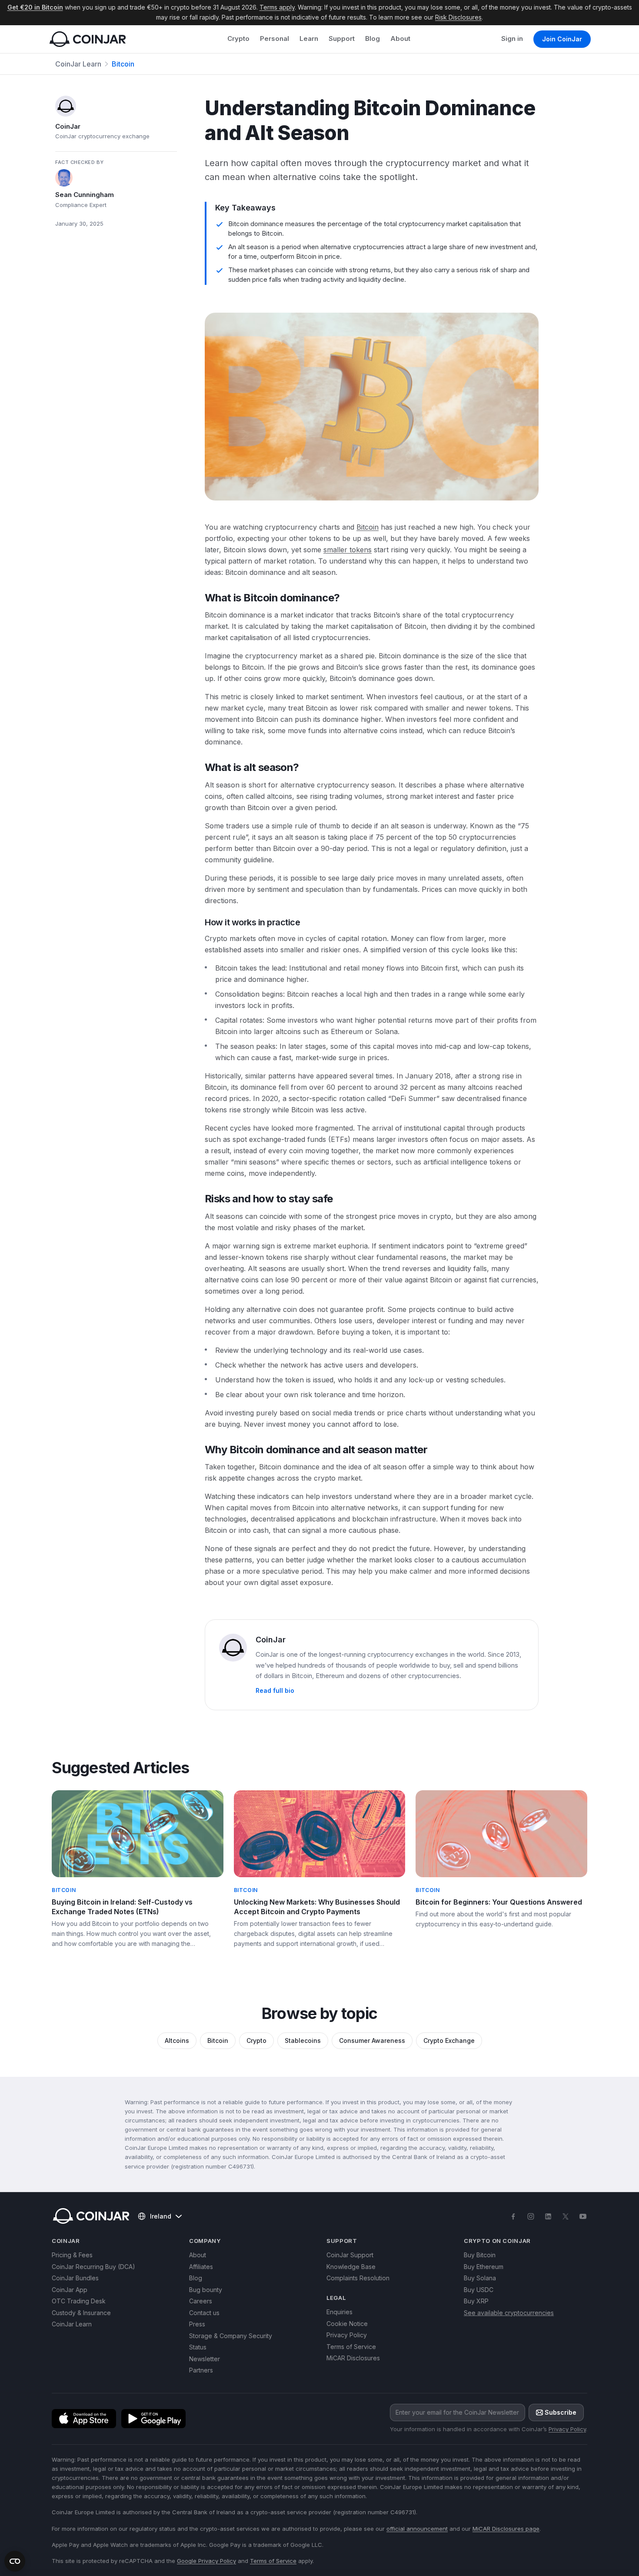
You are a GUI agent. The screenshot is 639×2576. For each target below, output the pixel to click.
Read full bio (275, 1690)
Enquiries (339, 2312)
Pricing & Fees (72, 2255)
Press (197, 2324)
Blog (373, 38)
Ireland (161, 2216)
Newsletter (205, 2359)
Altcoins (177, 2040)
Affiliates (201, 2267)
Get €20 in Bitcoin (35, 7)
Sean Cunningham (85, 195)
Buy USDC (479, 2290)
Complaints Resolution (358, 2278)
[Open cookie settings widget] (15, 2561)
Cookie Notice (347, 2324)
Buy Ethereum (484, 2267)
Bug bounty (206, 2290)
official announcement (417, 2529)
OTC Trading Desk (79, 2301)
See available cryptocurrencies (509, 2313)
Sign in (512, 38)
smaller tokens (348, 550)
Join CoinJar (562, 39)
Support (342, 38)
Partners (201, 2370)
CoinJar (68, 126)
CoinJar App (70, 2290)
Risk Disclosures (458, 17)
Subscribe (561, 2412)
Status (198, 2347)
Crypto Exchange (449, 2040)
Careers (201, 2301)
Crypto (238, 38)
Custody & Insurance (81, 2313)
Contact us (204, 2313)
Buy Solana (480, 2278)
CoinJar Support (350, 2255)
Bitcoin (123, 64)
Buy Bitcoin (480, 2255)
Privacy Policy (347, 2335)
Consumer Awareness (372, 2040)
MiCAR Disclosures (353, 2358)
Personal (275, 38)
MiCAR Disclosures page (506, 2529)
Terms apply (277, 7)
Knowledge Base (351, 2267)
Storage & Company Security (231, 2336)
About (400, 38)
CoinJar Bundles (75, 2278)
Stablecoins (303, 2040)
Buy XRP (476, 2301)
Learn (309, 38)
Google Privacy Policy (206, 2561)
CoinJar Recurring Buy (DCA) (93, 2267)
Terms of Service (351, 2347)
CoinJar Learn (78, 64)
